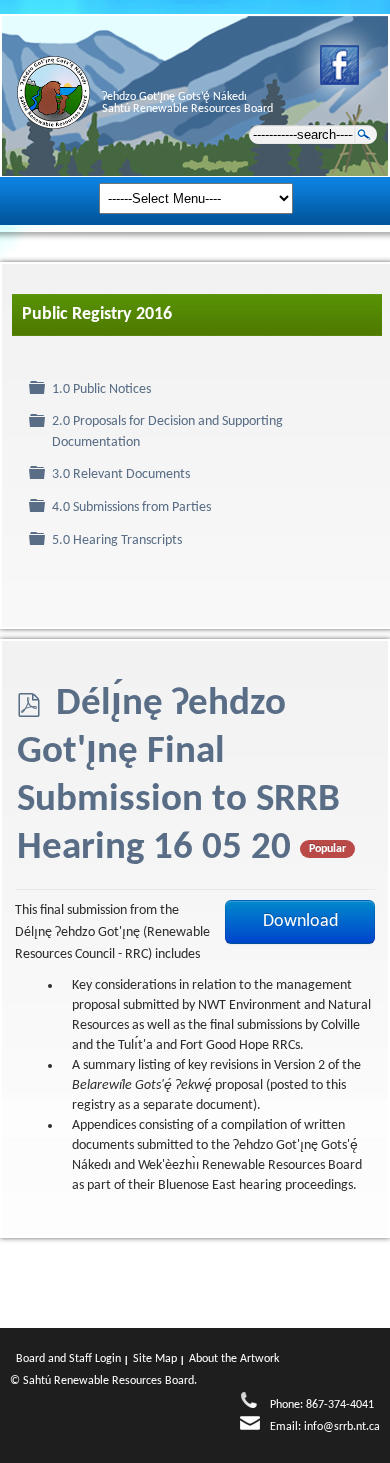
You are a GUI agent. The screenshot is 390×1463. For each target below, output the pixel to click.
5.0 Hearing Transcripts (117, 540)
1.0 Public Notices (101, 389)
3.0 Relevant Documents (121, 474)
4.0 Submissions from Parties (131, 507)
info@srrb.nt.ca (342, 1427)
